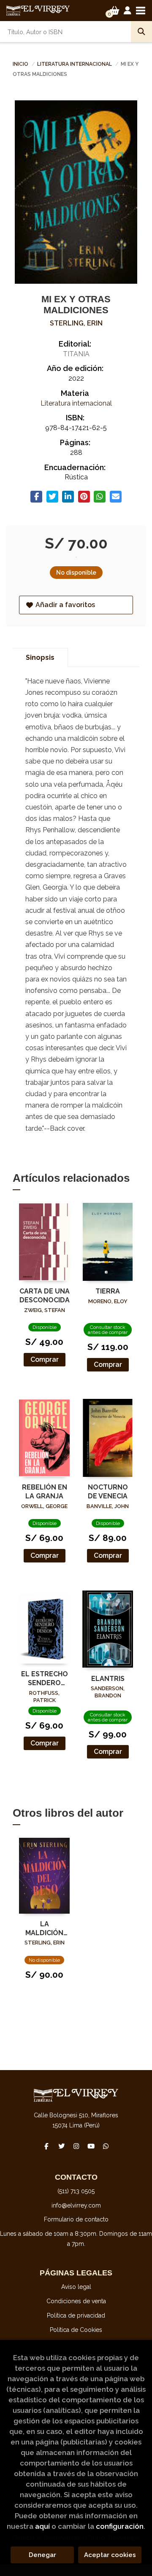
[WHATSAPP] (106, 2146)
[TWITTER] (61, 2146)
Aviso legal (76, 2287)
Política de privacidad (76, 2315)
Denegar (42, 2555)
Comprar (45, 1359)
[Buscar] (141, 32)
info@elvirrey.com (76, 2205)
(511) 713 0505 (76, 2191)
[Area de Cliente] (128, 11)
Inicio (20, 64)
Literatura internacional (75, 64)
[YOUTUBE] (91, 2146)
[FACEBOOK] (46, 2146)
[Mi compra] (115, 11)
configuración (120, 2526)
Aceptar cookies (110, 2555)
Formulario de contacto (76, 2219)
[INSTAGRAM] (76, 2146)
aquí (42, 2526)
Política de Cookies (76, 2330)
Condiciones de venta (76, 2301)
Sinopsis (40, 657)
